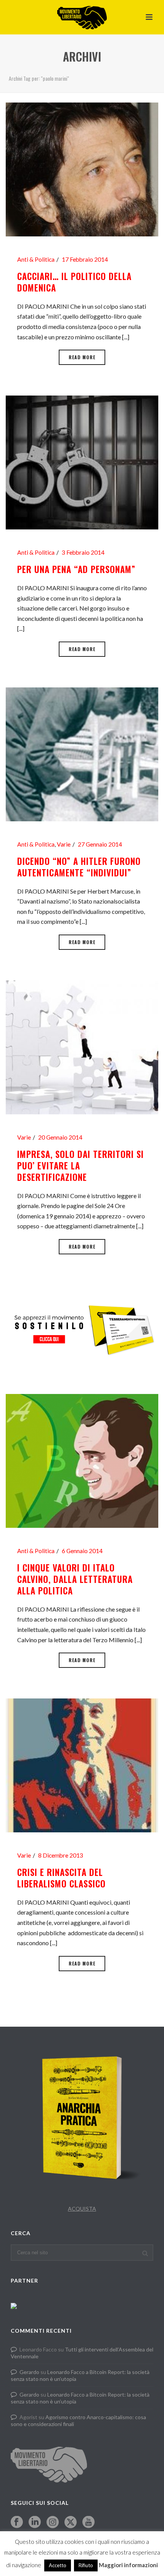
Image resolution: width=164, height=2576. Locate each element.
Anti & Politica (36, 259)
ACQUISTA (82, 2209)
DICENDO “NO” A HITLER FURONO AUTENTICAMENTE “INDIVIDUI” (79, 867)
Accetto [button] (58, 2565)
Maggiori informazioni (128, 2565)
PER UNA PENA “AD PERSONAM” (76, 569)
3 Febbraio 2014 (83, 552)
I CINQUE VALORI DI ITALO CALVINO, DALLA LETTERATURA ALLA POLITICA (75, 1579)
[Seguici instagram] (53, 2522)
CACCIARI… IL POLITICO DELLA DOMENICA (74, 282)
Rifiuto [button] (86, 2565)
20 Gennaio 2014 (60, 1137)
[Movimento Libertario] (82, 17)
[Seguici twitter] (71, 2522)
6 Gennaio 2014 (82, 1551)
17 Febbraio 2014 (85, 259)
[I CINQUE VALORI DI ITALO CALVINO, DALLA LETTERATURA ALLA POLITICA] (82, 1460)
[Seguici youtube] (88, 2522)
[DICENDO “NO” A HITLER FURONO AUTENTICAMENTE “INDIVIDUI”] (82, 753)
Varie (64, 844)
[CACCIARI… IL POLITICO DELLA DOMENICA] (82, 169)
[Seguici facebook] (17, 2522)
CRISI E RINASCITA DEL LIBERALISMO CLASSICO (61, 1878)
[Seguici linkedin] (35, 2522)
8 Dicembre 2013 (61, 1855)
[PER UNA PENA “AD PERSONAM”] (82, 462)
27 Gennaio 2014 (100, 844)
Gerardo (29, 2372)
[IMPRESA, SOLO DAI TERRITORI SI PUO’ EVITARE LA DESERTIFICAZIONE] (82, 1046)
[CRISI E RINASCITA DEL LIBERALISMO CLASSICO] (82, 1764)
